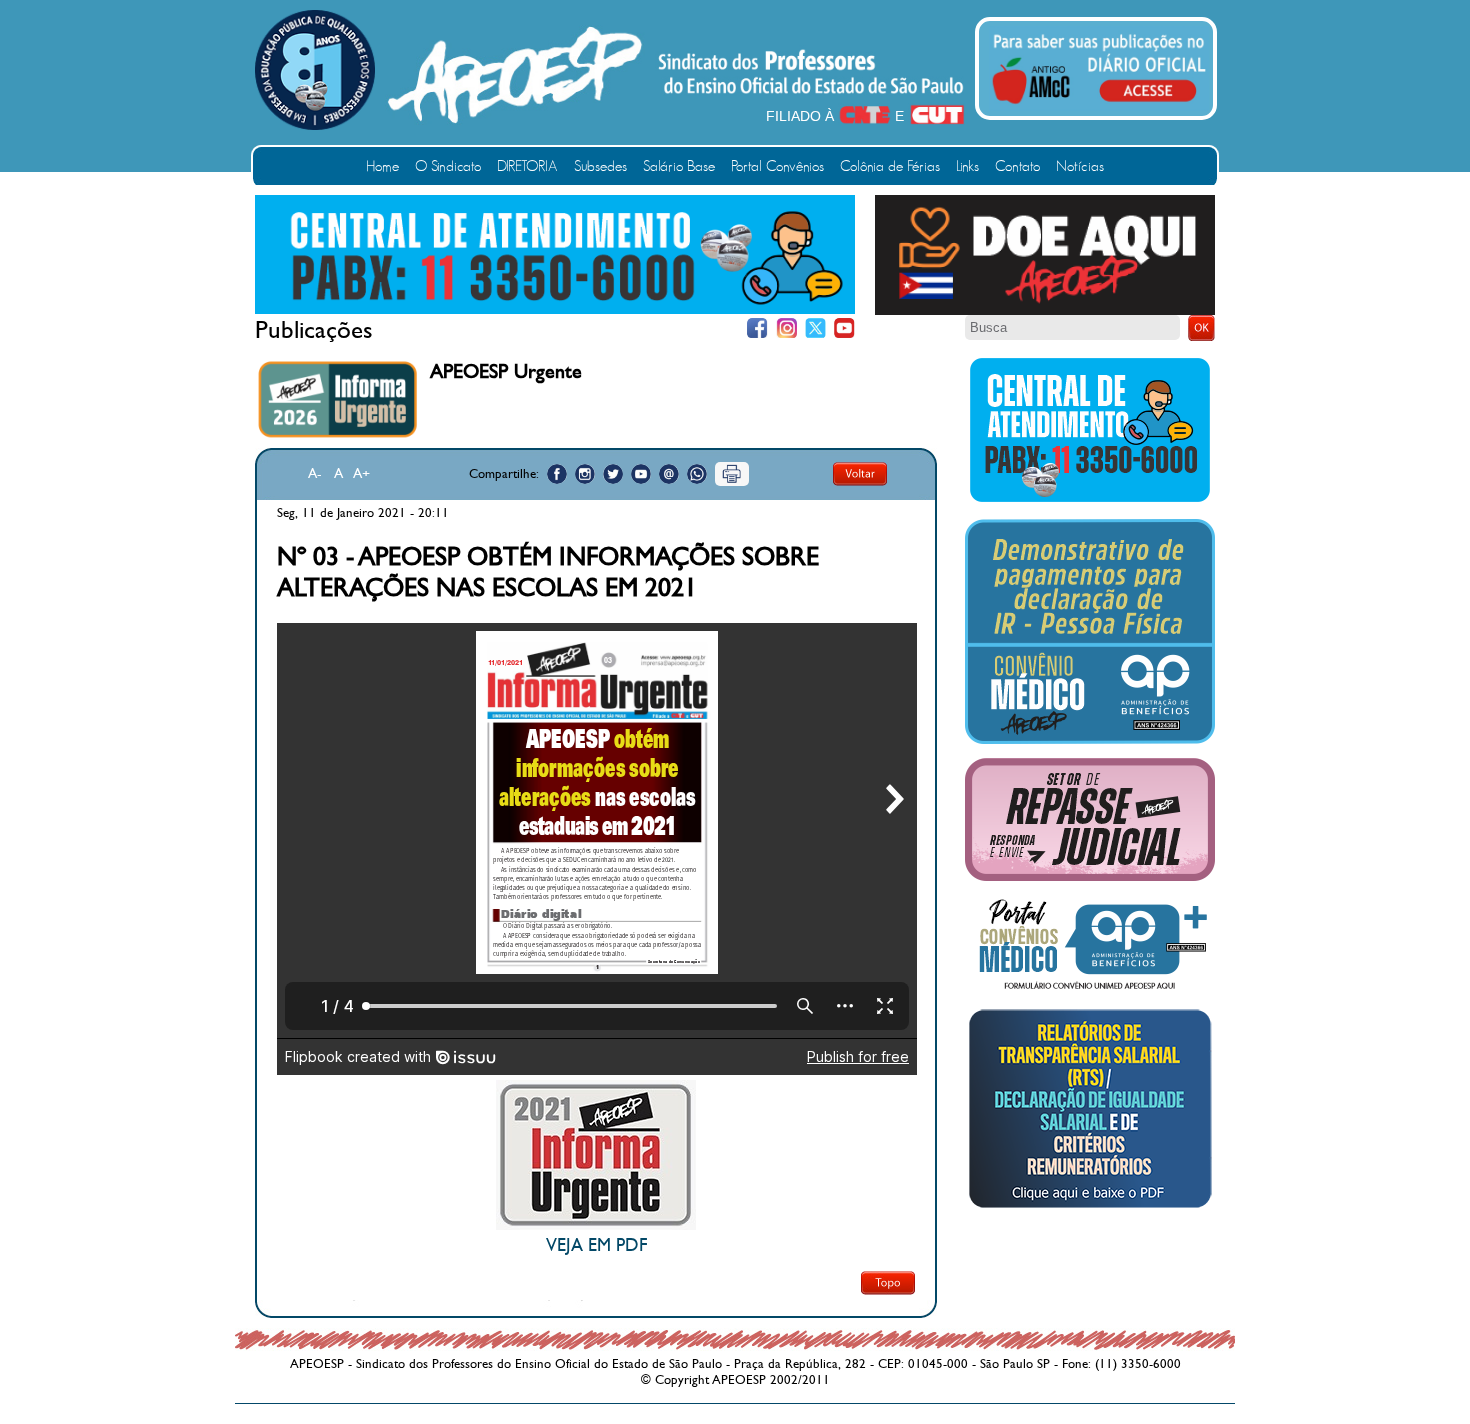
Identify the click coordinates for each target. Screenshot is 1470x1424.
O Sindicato (448, 166)
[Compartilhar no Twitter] (613, 474)
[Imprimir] (732, 474)
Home (382, 166)
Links (967, 166)
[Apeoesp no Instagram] (585, 474)
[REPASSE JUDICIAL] (1090, 877)
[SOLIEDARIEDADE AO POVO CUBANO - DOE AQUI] (1045, 311)
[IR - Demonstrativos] (1090, 740)
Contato (1017, 166)
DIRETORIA (527, 166)
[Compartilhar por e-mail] (669, 474)
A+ (361, 473)
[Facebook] (757, 328)
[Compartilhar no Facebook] (557, 474)
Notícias (1080, 166)
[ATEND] (1090, 501)
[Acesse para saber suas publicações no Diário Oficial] (1099, 107)
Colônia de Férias (890, 166)
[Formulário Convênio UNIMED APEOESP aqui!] (1090, 990)
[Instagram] (786, 328)
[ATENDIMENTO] (555, 310)
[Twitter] (815, 328)
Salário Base (679, 166)
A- (315, 473)
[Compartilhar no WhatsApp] (697, 474)
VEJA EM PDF (596, 1245)
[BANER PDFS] (1090, 1208)
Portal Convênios (777, 166)
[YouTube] (844, 328)
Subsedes (600, 166)
